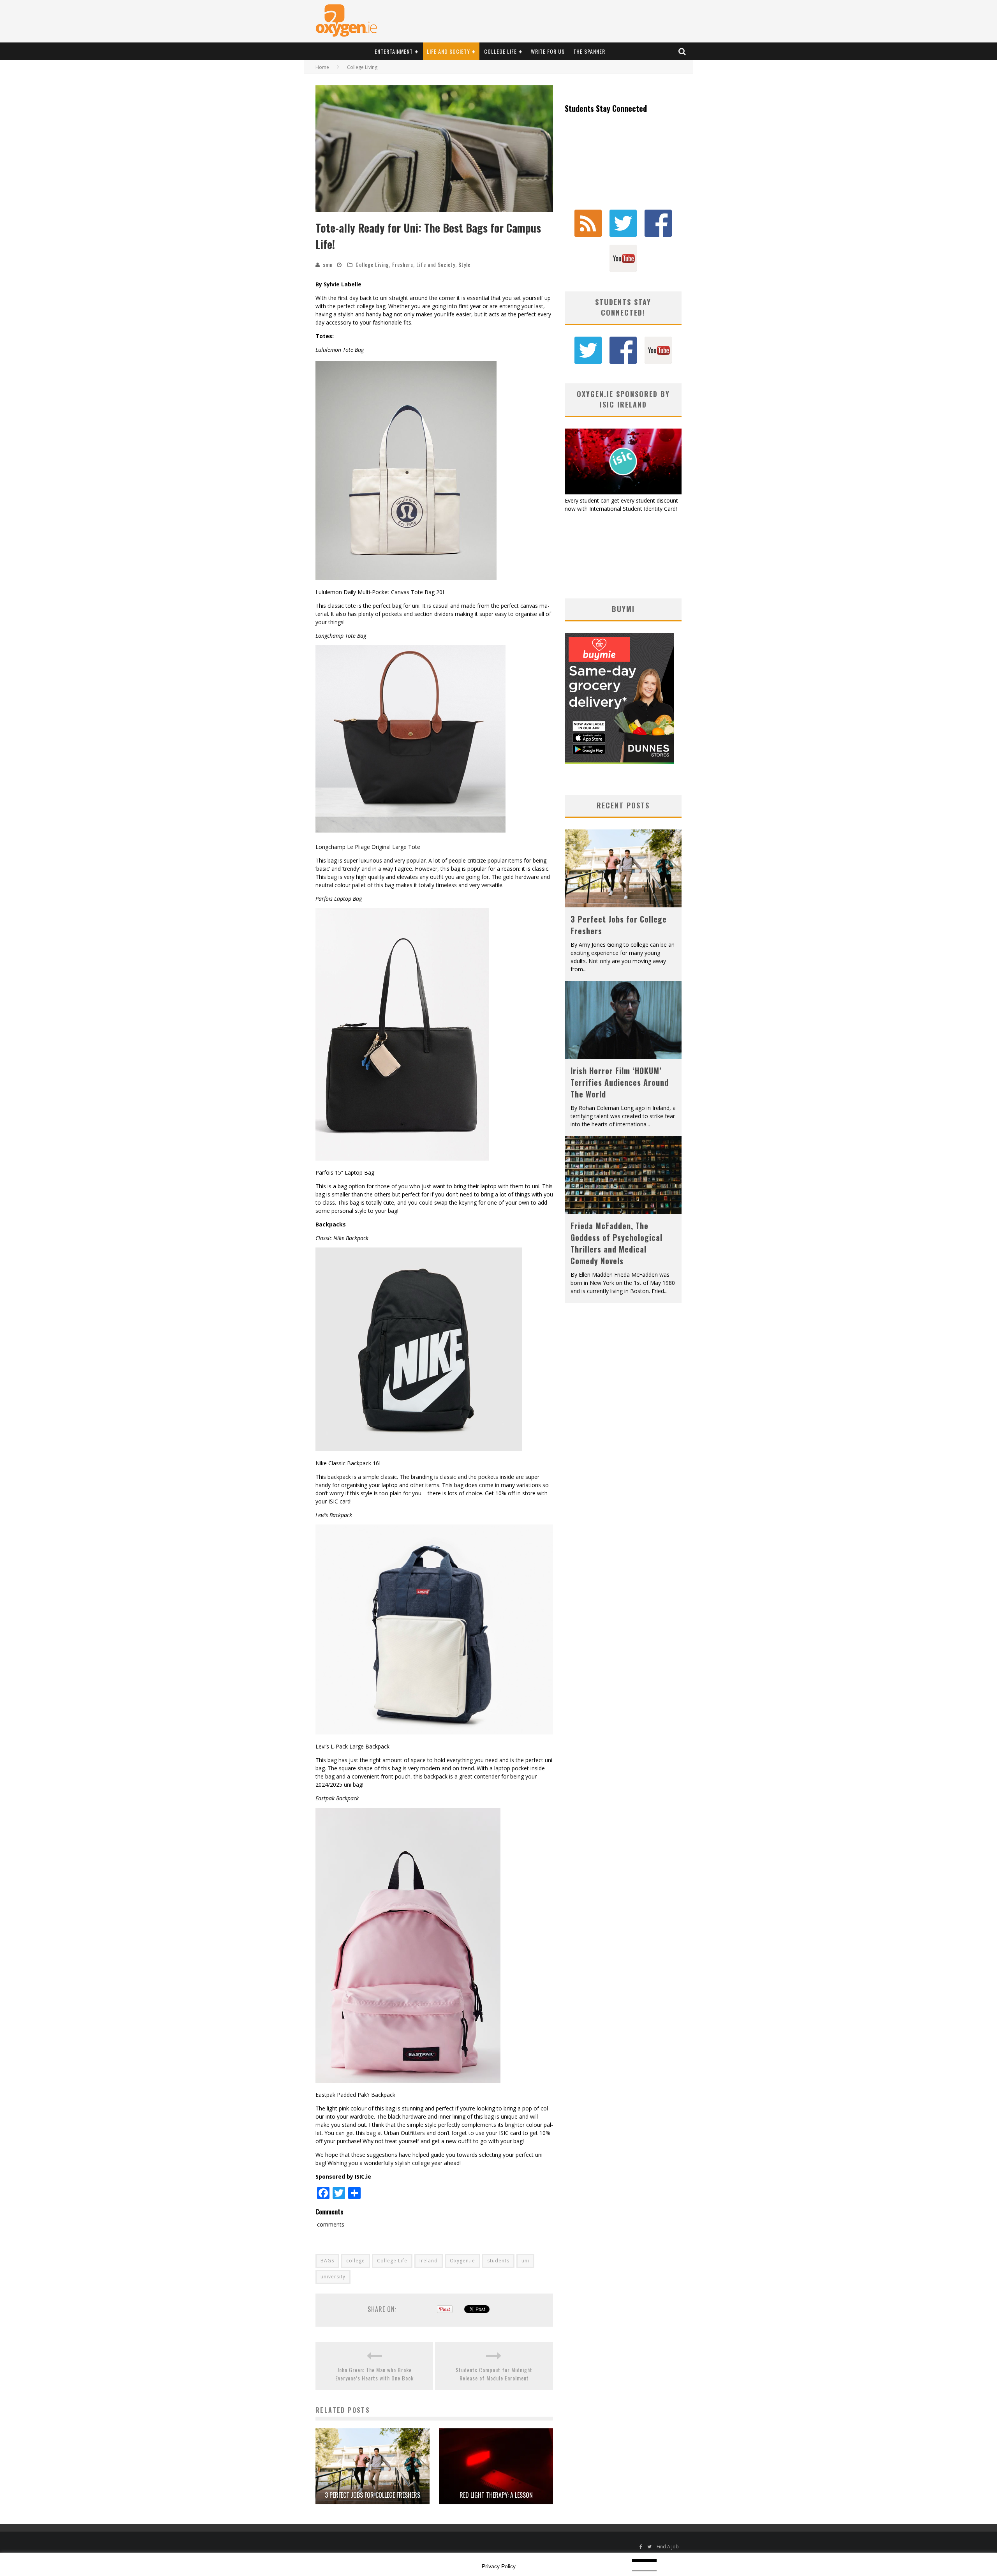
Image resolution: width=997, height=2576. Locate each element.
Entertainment (394, 51)
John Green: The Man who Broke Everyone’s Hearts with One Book (374, 2374)
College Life (500, 51)
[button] (434, 149)
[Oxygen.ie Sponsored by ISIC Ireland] (623, 492)
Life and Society (448, 51)
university (333, 2277)
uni (525, 2261)
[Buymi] (619, 762)
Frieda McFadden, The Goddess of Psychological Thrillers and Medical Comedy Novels (617, 1243)
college (356, 2261)
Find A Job (668, 2547)
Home (322, 67)
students (498, 2261)
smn (328, 264)
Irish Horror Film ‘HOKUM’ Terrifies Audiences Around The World (620, 1082)
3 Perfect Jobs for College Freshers (373, 2495)
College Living (372, 264)
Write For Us (548, 51)
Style (464, 264)
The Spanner (589, 51)
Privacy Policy (499, 2566)
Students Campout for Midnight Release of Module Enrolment (494, 2374)
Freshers (403, 264)
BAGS (327, 2261)
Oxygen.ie (462, 2261)
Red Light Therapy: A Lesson (496, 2495)
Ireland (429, 2261)
